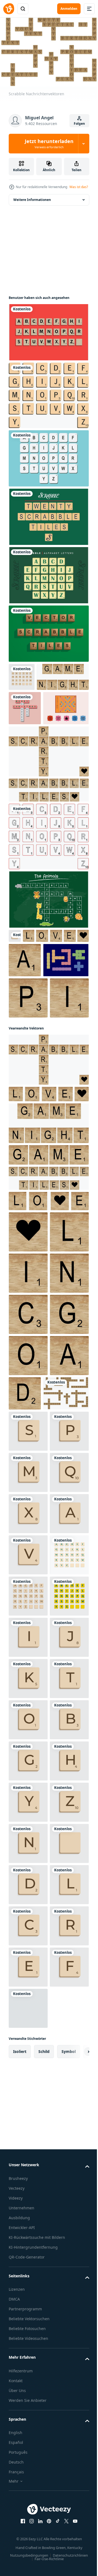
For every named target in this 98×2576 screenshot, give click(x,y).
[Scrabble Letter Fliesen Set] (48, 334)
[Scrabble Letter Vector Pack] (48, 460)
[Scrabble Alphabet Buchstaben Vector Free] (48, 577)
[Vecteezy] (9, 9)
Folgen (79, 124)
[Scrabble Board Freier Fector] (32, 772)
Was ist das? (79, 187)
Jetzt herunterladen (49, 144)
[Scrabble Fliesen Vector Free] (48, 518)
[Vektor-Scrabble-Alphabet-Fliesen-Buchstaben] (48, 397)
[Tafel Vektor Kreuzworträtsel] (48, 964)
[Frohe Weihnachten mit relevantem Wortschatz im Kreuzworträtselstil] (25, 738)
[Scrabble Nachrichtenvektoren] (32, 1712)
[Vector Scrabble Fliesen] (48, 635)
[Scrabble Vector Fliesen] (32, 1073)
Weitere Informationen (32, 201)
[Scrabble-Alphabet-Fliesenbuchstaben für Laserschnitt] (48, 901)
